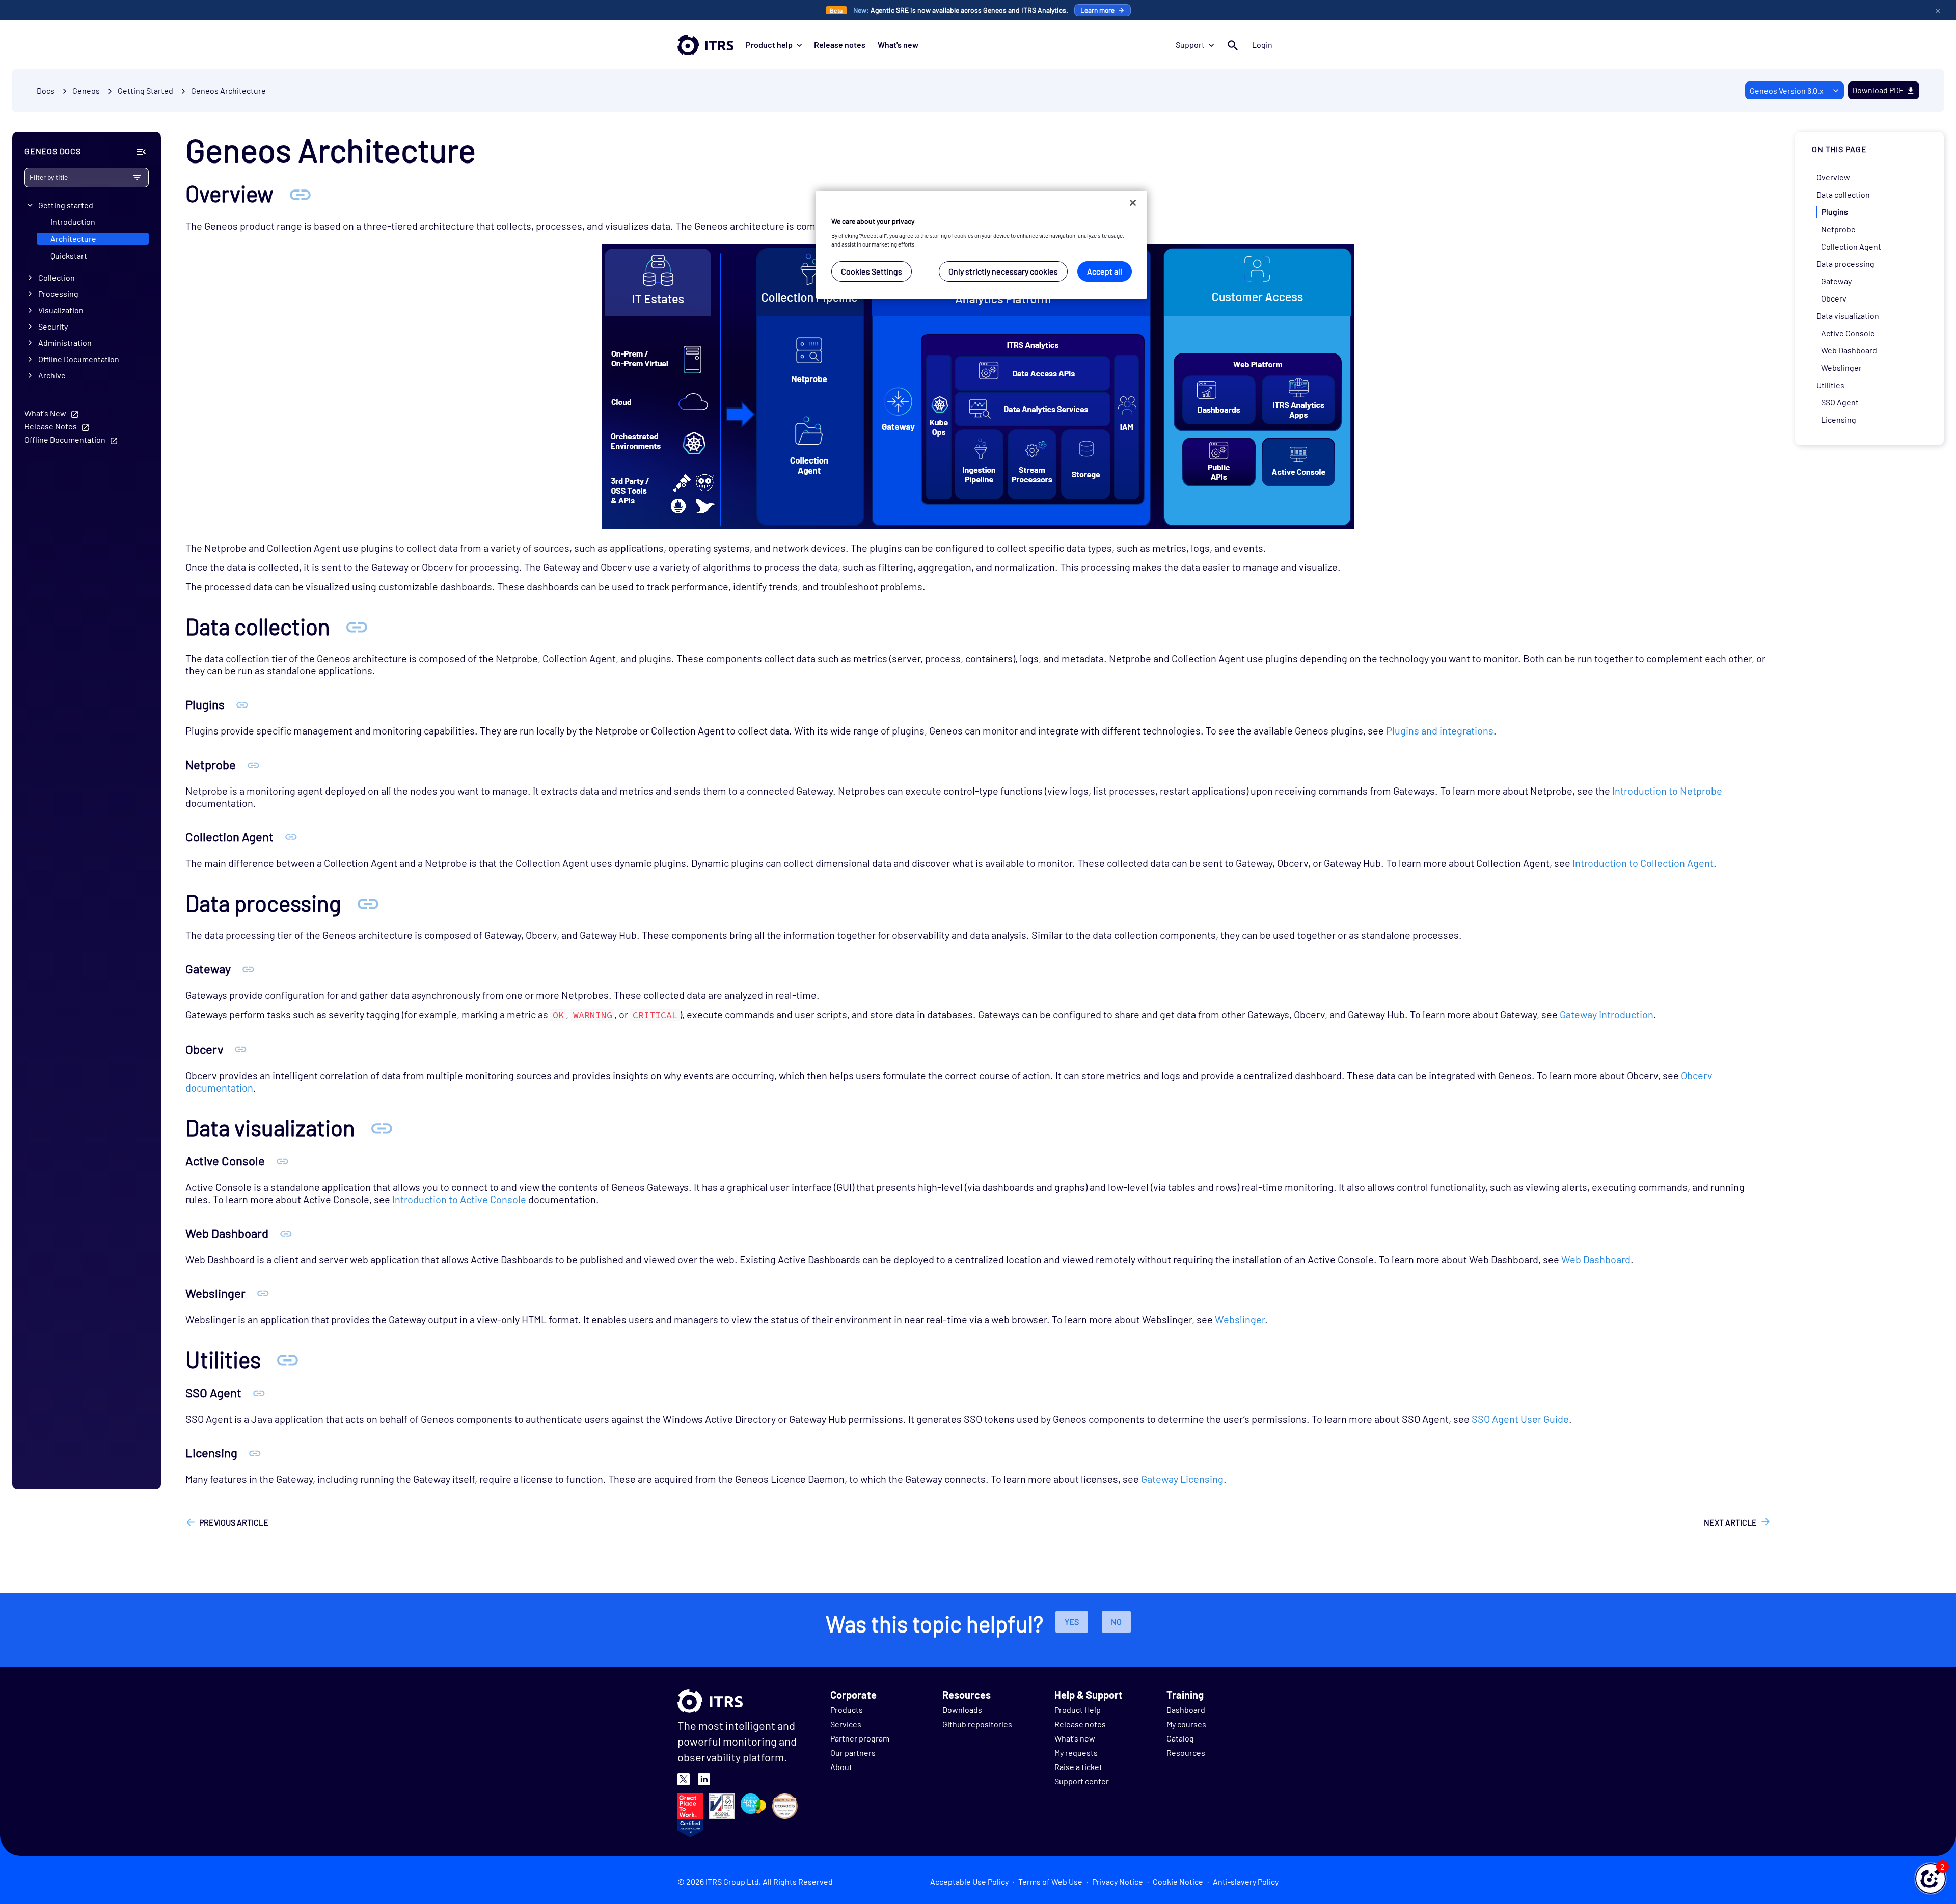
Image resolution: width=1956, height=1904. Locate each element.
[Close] (1133, 203)
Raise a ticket (1078, 1767)
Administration (65, 343)
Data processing (1845, 264)
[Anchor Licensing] (255, 1452)
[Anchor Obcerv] (241, 1049)
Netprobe (1838, 229)
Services (846, 1724)
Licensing (1839, 419)
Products (847, 1710)
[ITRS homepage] (705, 45)
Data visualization (1848, 316)
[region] (982, 245)
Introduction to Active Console (459, 1199)
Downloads (962, 1710)
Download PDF (1878, 90)
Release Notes (51, 427)
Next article (1730, 1522)
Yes (1072, 1622)
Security (53, 327)
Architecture (73, 239)
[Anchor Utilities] (287, 1359)
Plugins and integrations (1440, 730)
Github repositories (977, 1724)
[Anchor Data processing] (368, 903)
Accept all (1105, 271)
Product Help (1078, 1710)
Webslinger (1240, 1319)
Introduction (73, 222)
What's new (898, 45)
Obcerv (1834, 298)
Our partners (853, 1752)
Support (1190, 45)
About (841, 1767)
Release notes (840, 45)
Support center (1082, 1781)
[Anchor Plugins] (242, 704)
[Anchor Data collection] (357, 626)
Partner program (860, 1738)
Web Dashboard (1596, 1259)
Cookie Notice (1178, 1881)
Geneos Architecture (228, 90)
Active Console (1848, 333)
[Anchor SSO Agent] (259, 1392)
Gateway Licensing (1182, 1479)
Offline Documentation (79, 359)
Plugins (1835, 212)
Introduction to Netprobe (1667, 791)
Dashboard (1186, 1710)
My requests (1076, 1752)
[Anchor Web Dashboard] (286, 1233)
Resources (1186, 1752)
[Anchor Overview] (300, 193)
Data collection (1843, 194)
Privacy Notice (1118, 1881)
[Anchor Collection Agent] (291, 837)
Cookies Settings (872, 271)
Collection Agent (1851, 246)
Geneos (86, 90)
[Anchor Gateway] (248, 969)
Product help (769, 45)
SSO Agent (1840, 402)
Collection (57, 278)
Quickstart (69, 255)
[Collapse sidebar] (141, 152)
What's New (45, 413)
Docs (46, 90)
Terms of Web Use (1050, 1881)
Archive (52, 376)
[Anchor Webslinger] (263, 1293)
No (1116, 1622)
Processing (58, 294)
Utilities (1830, 385)
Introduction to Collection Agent (1643, 863)
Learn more (1097, 10)
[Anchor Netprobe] (253, 764)
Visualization (61, 310)
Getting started (66, 205)
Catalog (1180, 1738)
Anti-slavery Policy (1246, 1881)
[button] (1931, 1879)
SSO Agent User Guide (1520, 1419)
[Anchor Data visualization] (382, 1127)
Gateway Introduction (1607, 1014)
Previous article (234, 1522)
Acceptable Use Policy (969, 1881)
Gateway (1836, 281)
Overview (1833, 177)
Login (1262, 45)
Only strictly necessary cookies (1003, 271)
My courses (1186, 1724)
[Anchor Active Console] (282, 1161)
